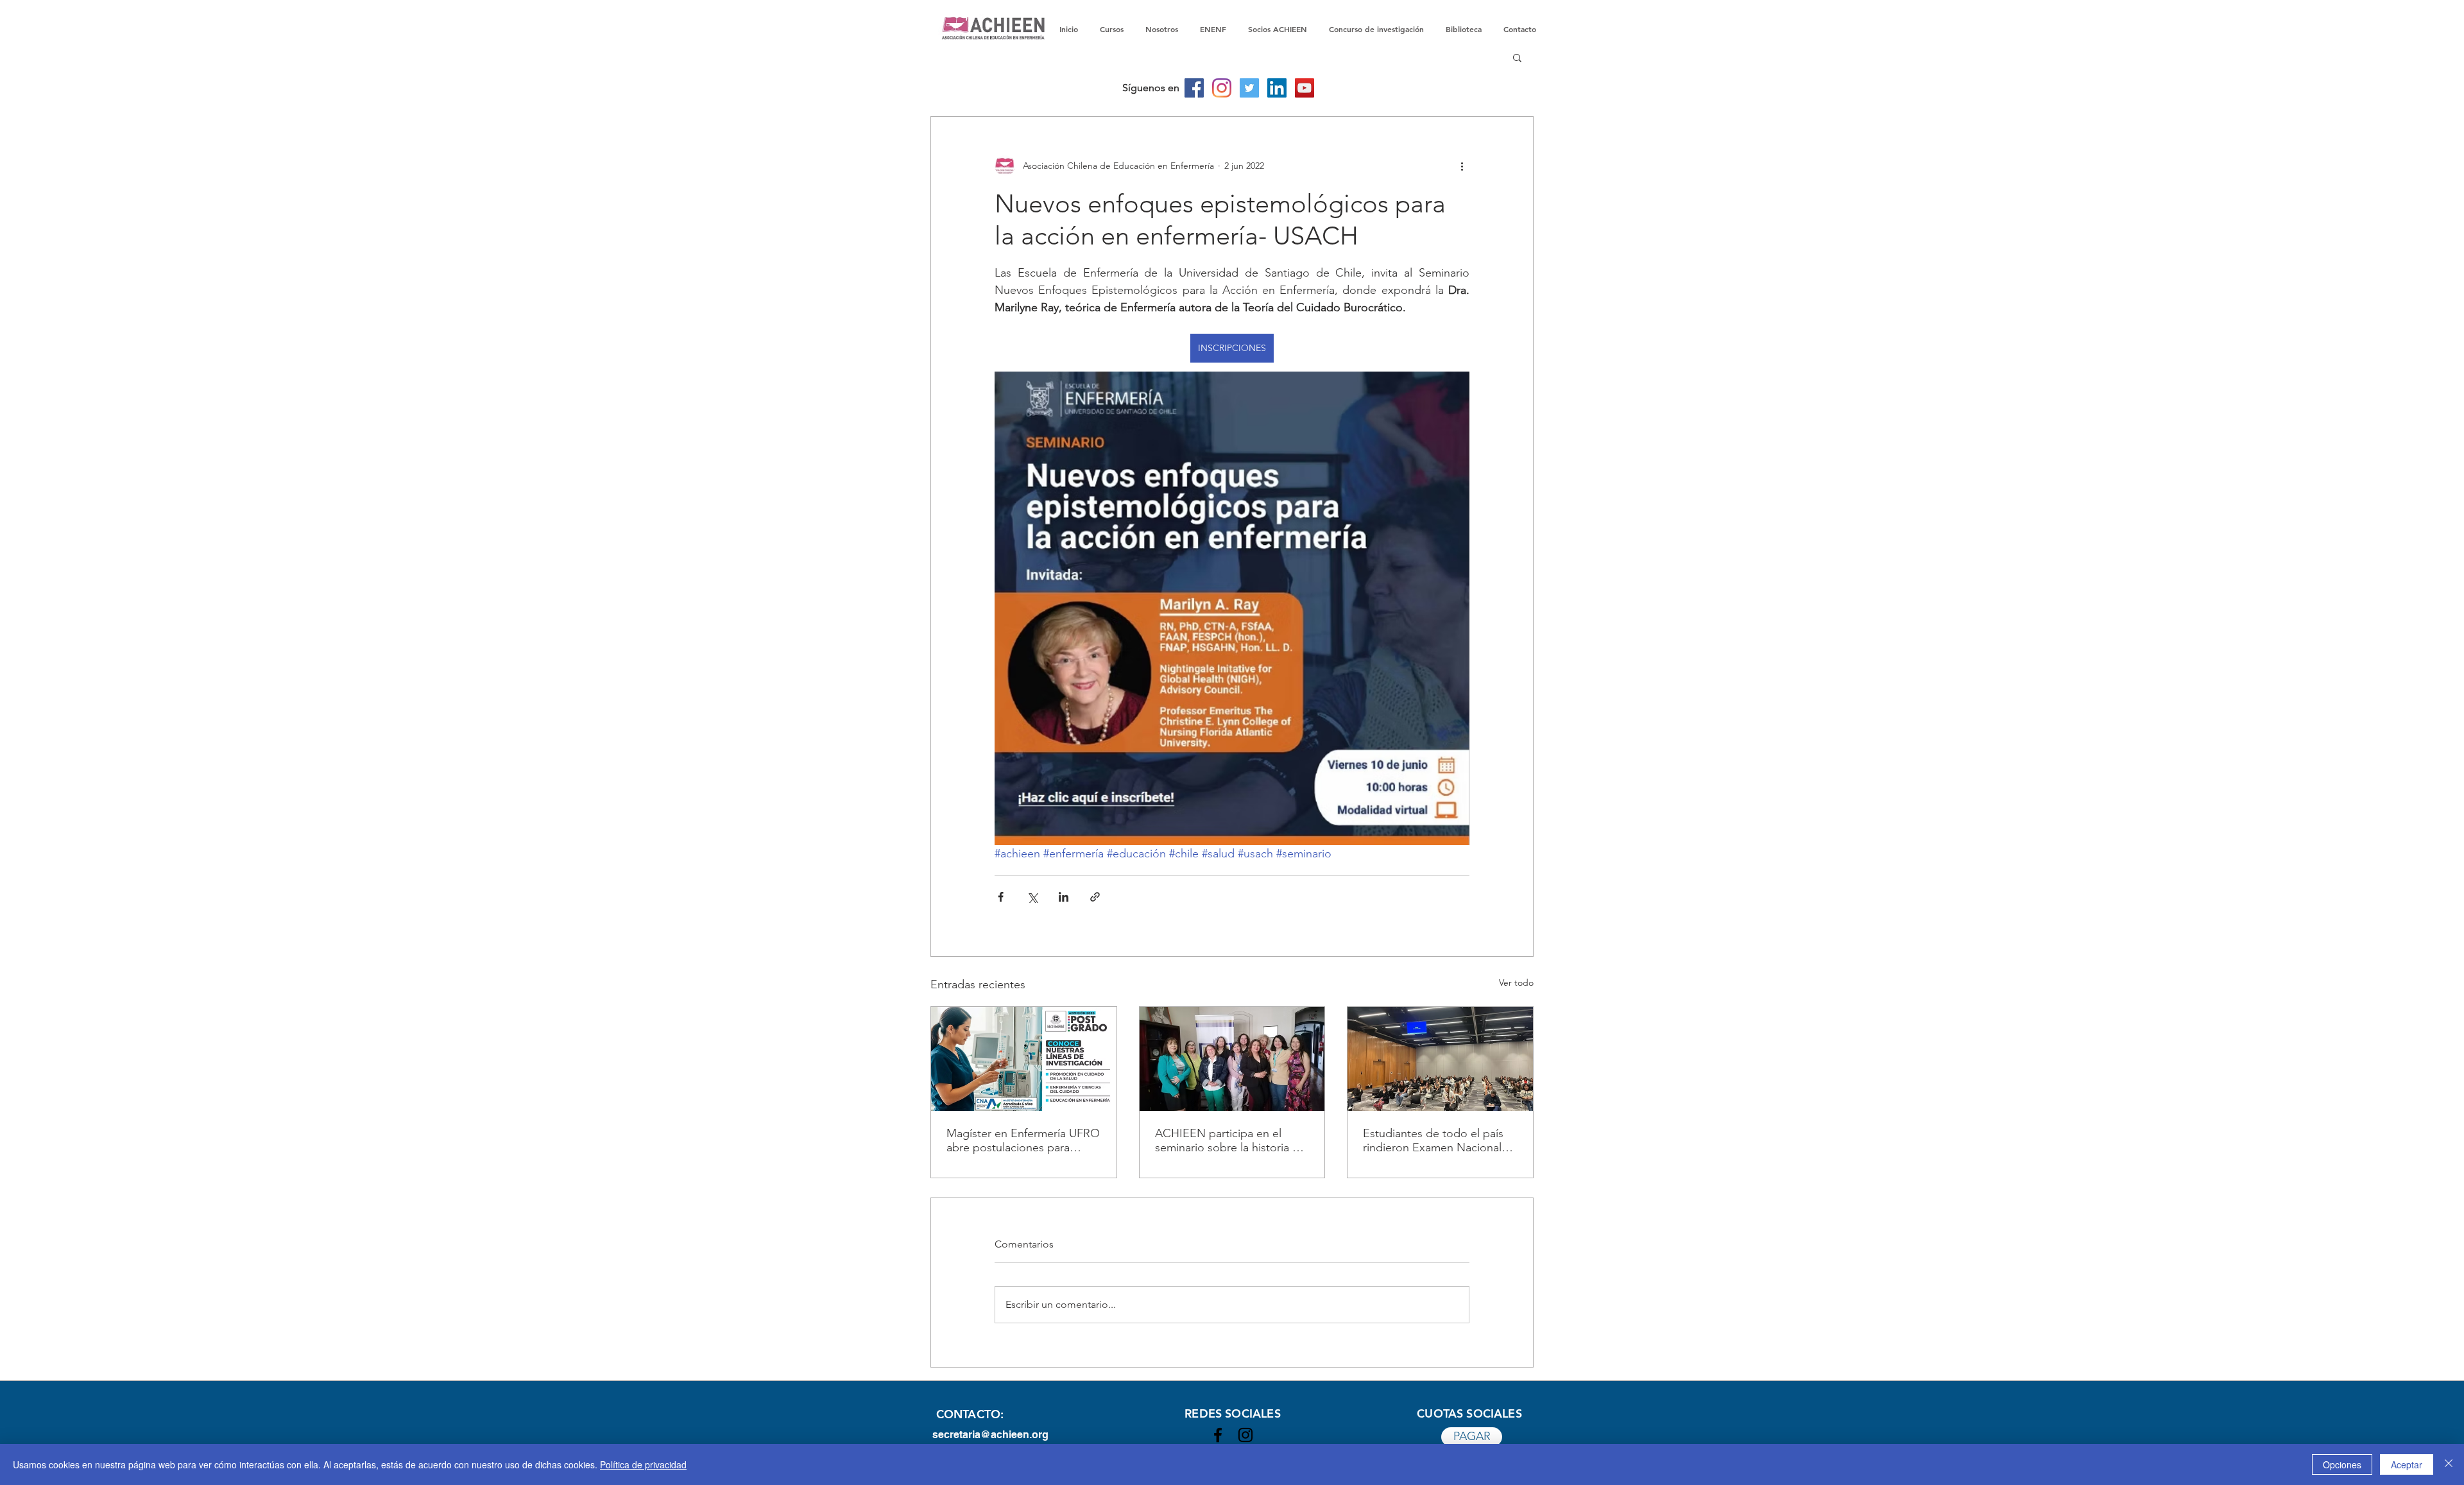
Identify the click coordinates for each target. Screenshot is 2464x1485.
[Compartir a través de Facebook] (1001, 897)
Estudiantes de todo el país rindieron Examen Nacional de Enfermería (1433, 1140)
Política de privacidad (643, 1464)
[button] (1517, 57)
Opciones (2342, 1464)
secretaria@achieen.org (990, 1435)
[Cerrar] (2449, 1464)
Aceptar (2407, 1464)
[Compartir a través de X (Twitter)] (1032, 897)
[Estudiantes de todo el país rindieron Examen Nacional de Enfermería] (1440, 1059)
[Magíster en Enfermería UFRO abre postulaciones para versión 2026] (1024, 1059)
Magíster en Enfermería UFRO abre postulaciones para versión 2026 (1023, 1140)
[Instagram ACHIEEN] (1245, 1435)
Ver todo (1516, 983)
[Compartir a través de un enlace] (1095, 897)
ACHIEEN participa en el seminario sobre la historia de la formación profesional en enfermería (1230, 1140)
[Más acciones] (1462, 166)
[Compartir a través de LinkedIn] (1064, 897)
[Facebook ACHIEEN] (1218, 1435)
